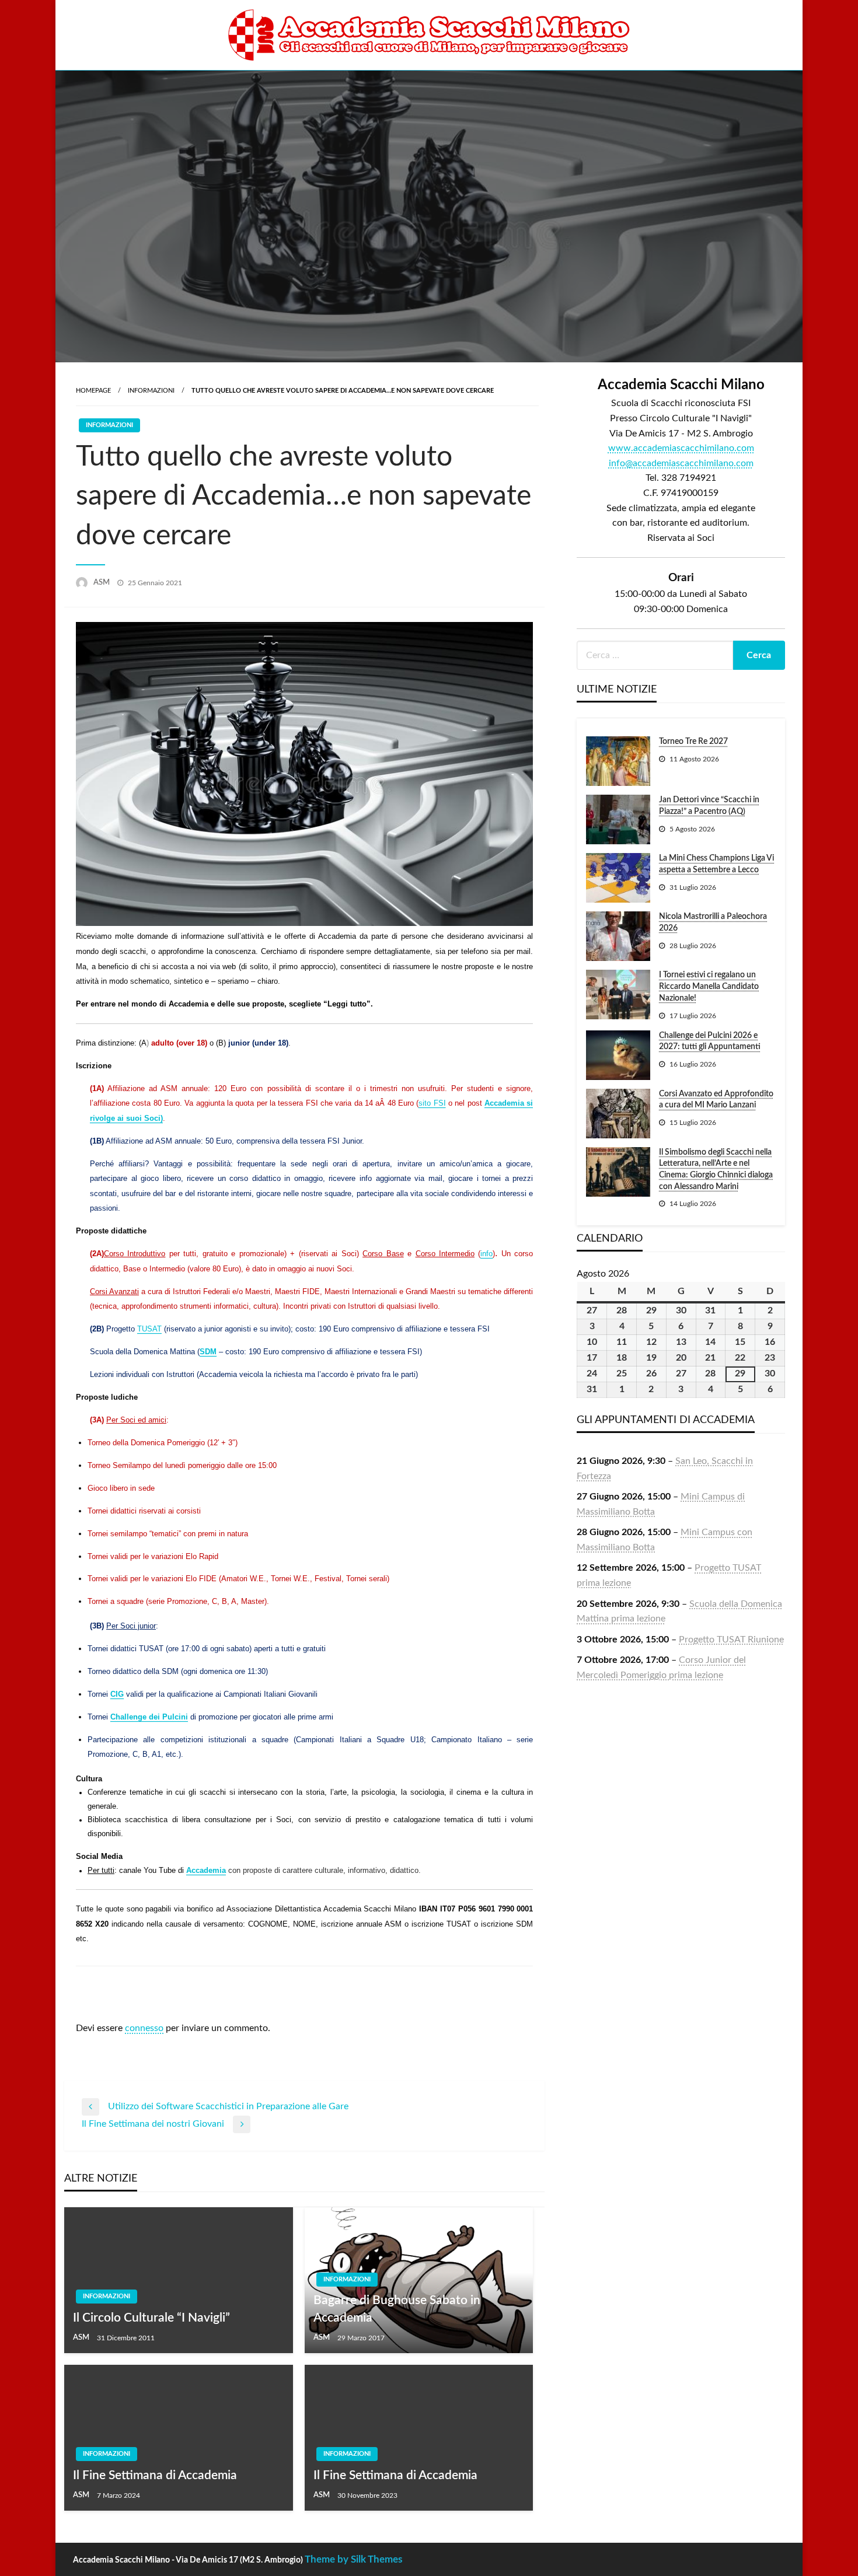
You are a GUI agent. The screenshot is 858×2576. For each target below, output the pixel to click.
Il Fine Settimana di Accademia (155, 2475)
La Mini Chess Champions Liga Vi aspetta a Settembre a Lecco (716, 864)
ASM (102, 583)
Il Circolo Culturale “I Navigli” (151, 2318)
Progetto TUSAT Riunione (731, 1640)
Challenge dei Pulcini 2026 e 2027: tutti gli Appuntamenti (710, 1041)
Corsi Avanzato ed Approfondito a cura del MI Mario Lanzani (716, 1100)
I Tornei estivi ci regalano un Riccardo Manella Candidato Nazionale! (709, 986)
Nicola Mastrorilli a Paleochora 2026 (713, 922)
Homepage (93, 391)
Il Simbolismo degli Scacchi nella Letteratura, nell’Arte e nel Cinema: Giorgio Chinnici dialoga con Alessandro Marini (716, 1170)
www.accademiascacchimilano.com (681, 448)
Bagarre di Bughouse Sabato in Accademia (397, 2309)
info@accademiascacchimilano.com (681, 463)
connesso (144, 2028)
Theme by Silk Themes (353, 2559)
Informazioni (151, 391)
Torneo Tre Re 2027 (693, 742)
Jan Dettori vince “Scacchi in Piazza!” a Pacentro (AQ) (709, 806)
